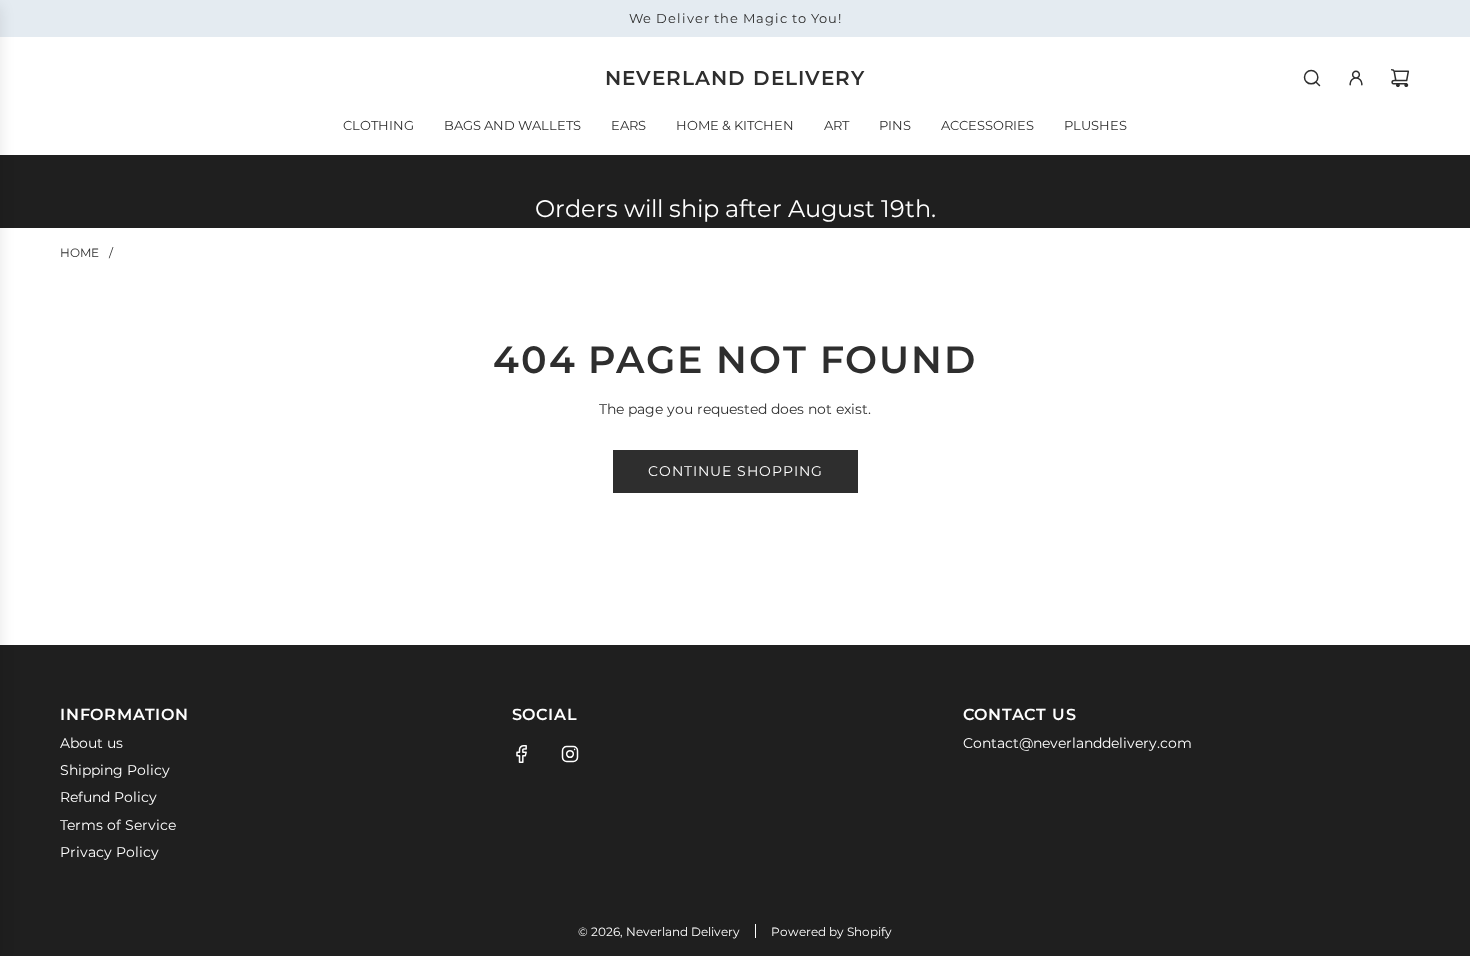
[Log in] (1356, 78)
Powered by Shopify (831, 931)
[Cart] (1400, 78)
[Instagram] (570, 754)
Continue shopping (735, 471)
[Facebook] (522, 754)
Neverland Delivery (735, 78)
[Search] (1312, 78)
